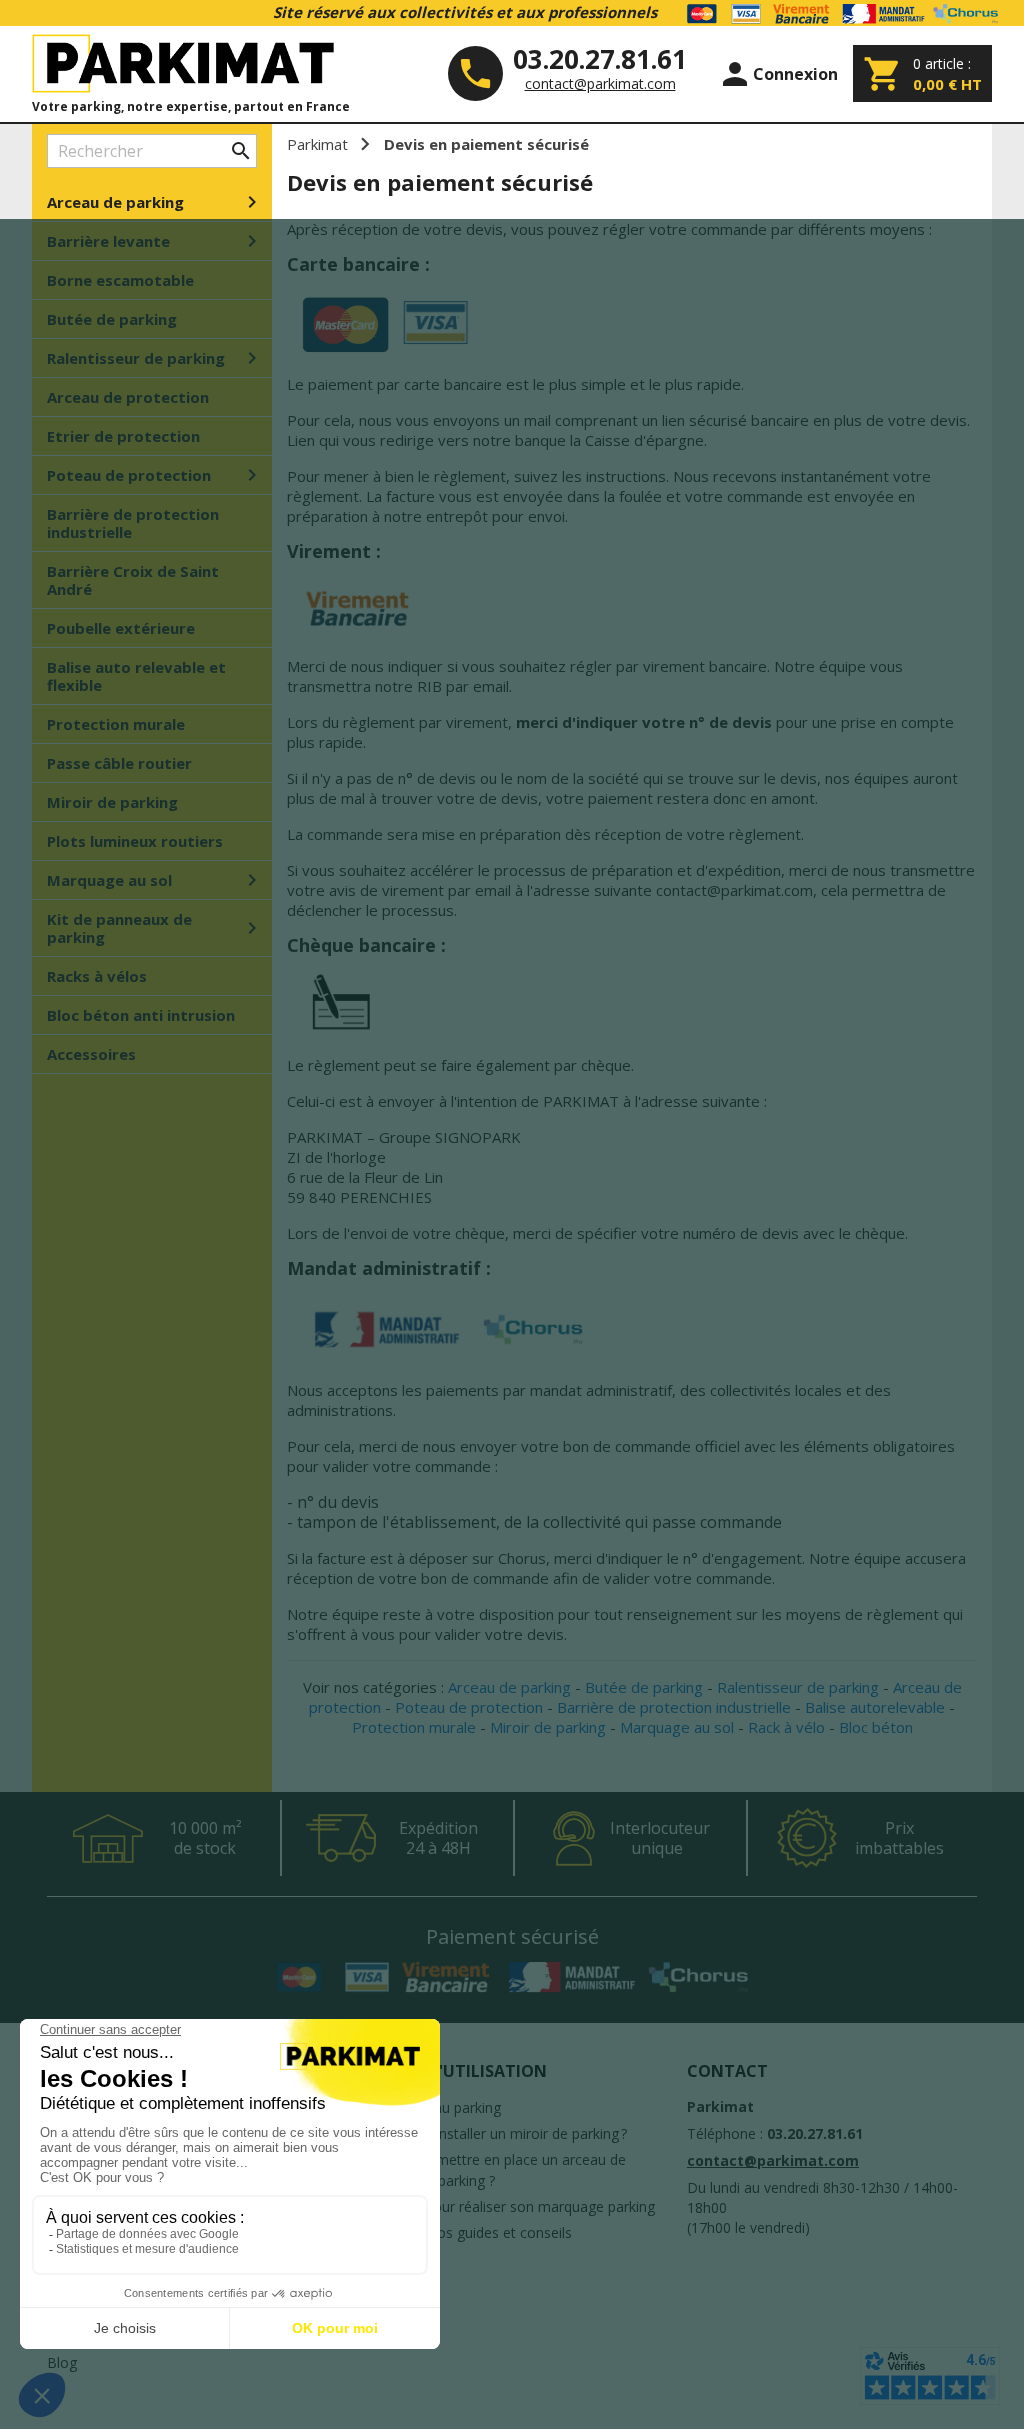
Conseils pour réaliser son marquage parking (511, 2206)
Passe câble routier (119, 763)
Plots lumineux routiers (135, 841)
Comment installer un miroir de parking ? (497, 2133)
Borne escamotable (120, 280)
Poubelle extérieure (121, 628)
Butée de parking (112, 319)
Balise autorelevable (875, 1707)
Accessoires (91, 1054)
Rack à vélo (786, 1727)
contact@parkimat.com (600, 83)
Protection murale (116, 724)
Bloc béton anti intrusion (141, 1015)
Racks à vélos (97, 976)
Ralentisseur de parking (155, 358)
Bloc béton (876, 1727)
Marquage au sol (155, 880)
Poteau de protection (155, 475)
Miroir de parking (112, 802)
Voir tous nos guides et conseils (469, 2232)
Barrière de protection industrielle (133, 523)
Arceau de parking (155, 202)
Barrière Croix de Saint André (133, 580)
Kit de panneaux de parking (155, 928)
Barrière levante (155, 241)
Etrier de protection (123, 436)
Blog (62, 2362)
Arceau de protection (128, 397)
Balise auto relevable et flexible (136, 676)
